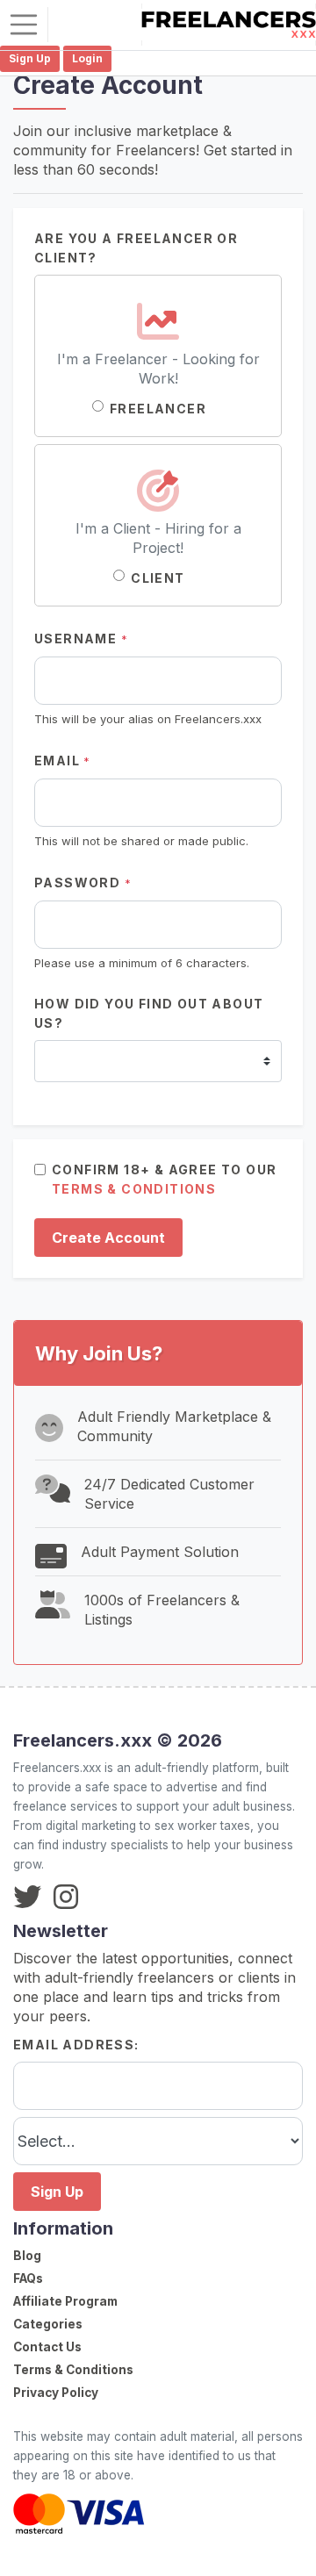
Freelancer (158, 409)
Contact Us (47, 2347)
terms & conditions (134, 1189)
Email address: (76, 2045)
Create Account (108, 1238)
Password (83, 883)
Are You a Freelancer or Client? (136, 248)
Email (63, 761)
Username (81, 639)
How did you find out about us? (149, 1013)
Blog (27, 2256)
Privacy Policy (56, 2393)
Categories (48, 2324)
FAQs (28, 2278)
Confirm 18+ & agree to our (164, 1179)
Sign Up (57, 2192)
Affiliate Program (65, 2301)
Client (158, 578)
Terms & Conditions (73, 2370)
